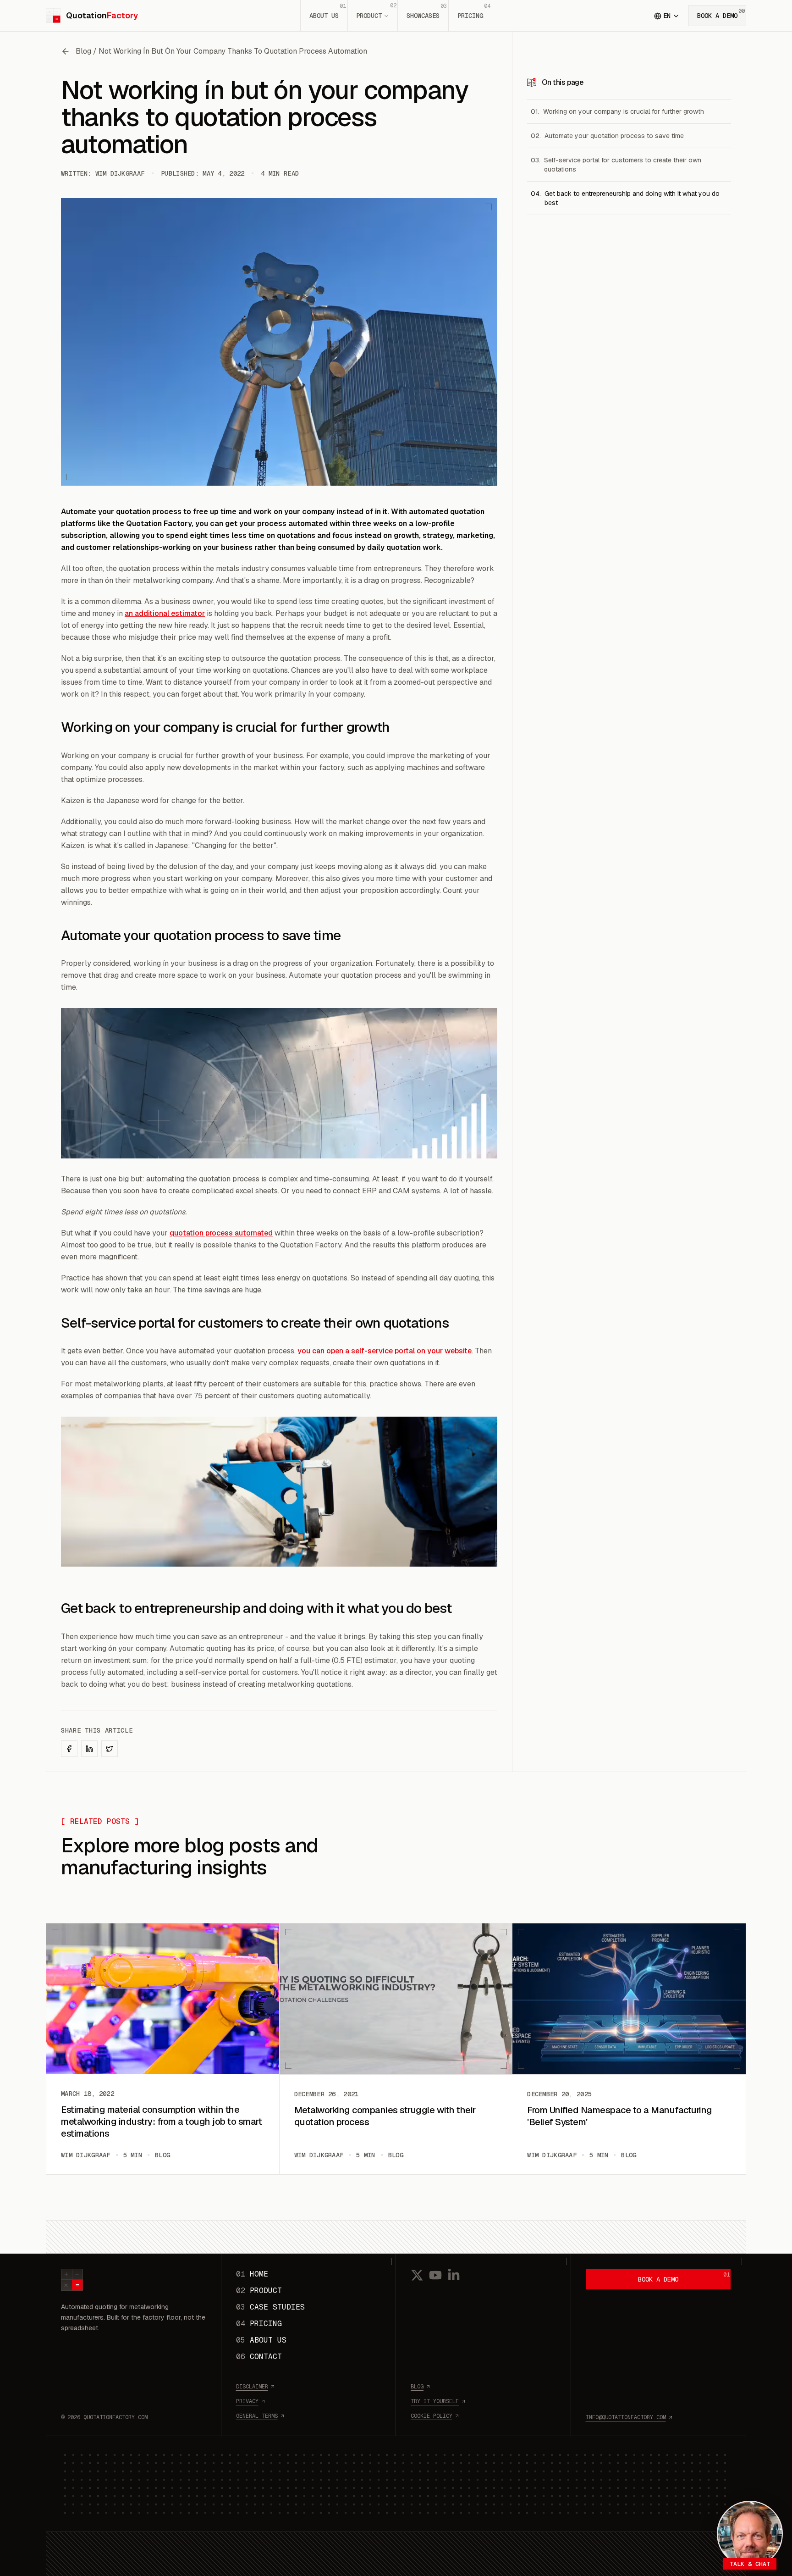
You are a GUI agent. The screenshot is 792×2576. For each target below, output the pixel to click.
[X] (417, 2275)
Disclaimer (252, 2387)
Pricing (474, 11)
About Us (328, 11)
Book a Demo (721, 14)
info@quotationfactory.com (626, 2417)
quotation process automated (221, 1233)
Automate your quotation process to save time (614, 136)
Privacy (247, 2401)
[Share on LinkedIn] (89, 1749)
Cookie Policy (432, 2416)
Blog (417, 2387)
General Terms (257, 2416)
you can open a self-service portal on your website (385, 1351)
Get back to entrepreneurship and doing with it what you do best (632, 198)
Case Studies (270, 2307)
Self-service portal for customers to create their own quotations (623, 165)
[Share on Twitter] (110, 1749)
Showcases (427, 11)
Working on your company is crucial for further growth (624, 111)
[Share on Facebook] (69, 1749)
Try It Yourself (435, 2401)
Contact (259, 2357)
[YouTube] (435, 2275)
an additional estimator (165, 613)
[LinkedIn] (454, 2275)
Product (376, 11)
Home (252, 2274)
